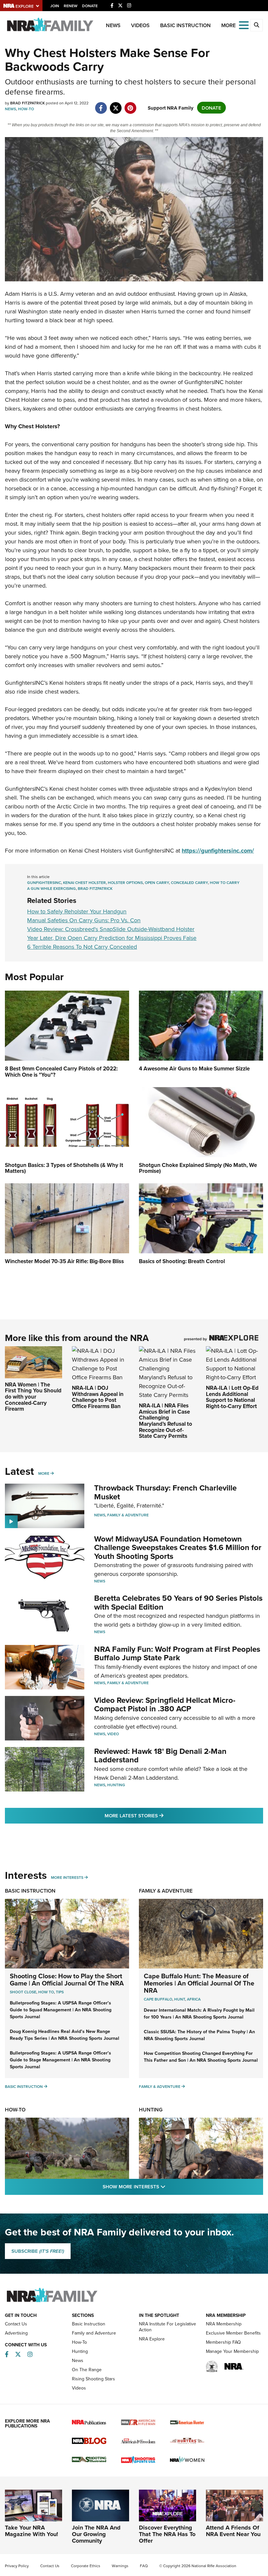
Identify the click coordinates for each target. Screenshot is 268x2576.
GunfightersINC (44, 882)
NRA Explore (152, 2339)
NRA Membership (224, 2324)
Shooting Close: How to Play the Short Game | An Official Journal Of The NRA (67, 1979)
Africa (194, 1999)
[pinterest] (130, 105)
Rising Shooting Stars (93, 2379)
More (44, 1473)
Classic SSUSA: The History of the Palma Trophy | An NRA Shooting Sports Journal (199, 2035)
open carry (157, 882)
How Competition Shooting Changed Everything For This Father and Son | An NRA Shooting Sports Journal (201, 2057)
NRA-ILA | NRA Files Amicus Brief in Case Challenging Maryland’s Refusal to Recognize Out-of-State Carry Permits (166, 1421)
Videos (140, 25)
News (113, 25)
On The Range (87, 2370)
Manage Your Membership (232, 2351)
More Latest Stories (160, 1815)
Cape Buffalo (158, 1999)
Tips (60, 1992)
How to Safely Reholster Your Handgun (77, 911)
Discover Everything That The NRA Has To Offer (167, 2534)
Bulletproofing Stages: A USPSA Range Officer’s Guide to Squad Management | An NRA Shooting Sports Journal (61, 2010)
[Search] (257, 25)
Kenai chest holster (84, 882)
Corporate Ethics (86, 2566)
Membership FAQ (223, 2342)
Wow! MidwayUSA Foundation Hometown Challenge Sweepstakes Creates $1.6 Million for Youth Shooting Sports (178, 1547)
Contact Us (16, 2324)
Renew (71, 6)
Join (55, 6)
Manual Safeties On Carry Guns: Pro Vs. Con (84, 920)
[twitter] (116, 105)
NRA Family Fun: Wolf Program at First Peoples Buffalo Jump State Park (177, 1653)
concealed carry (189, 882)
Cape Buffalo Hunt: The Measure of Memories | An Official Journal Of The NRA (199, 1983)
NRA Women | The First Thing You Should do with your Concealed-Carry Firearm (33, 1397)
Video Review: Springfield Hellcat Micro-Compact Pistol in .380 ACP (165, 1704)
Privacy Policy (17, 2566)
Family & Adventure (128, 1515)
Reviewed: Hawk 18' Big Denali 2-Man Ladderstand (160, 1755)
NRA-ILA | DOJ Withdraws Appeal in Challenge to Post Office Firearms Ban (98, 1397)
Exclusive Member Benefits (233, 2333)
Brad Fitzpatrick (95, 888)
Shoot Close (23, 1992)
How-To (26, 109)
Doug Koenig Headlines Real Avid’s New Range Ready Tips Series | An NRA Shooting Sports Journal (65, 2035)
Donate (90, 6)
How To (46, 1992)
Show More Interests (169, 2186)
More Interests (67, 1877)
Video (113, 1734)
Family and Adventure (94, 2333)
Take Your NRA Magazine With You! (32, 2531)
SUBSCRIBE (38, 2251)
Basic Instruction (185, 25)
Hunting (116, 1785)
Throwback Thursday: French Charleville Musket (165, 1492)
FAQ (144, 2566)
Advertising (16, 2333)
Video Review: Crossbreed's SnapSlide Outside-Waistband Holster (111, 929)
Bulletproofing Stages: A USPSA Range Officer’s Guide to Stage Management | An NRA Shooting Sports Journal (60, 2060)
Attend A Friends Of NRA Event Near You (233, 2531)
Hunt (180, 1999)
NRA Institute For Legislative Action (167, 2327)
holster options (125, 882)
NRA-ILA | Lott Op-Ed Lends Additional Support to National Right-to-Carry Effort (232, 1397)
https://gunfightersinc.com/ (218, 851)
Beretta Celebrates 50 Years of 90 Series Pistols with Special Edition (178, 1602)
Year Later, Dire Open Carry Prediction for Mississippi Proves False (112, 938)
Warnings (120, 2566)
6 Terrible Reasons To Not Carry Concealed (82, 947)
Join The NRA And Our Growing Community (96, 2534)
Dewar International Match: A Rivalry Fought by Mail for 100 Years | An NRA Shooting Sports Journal (199, 2013)
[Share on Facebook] (101, 105)
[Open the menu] (244, 25)
